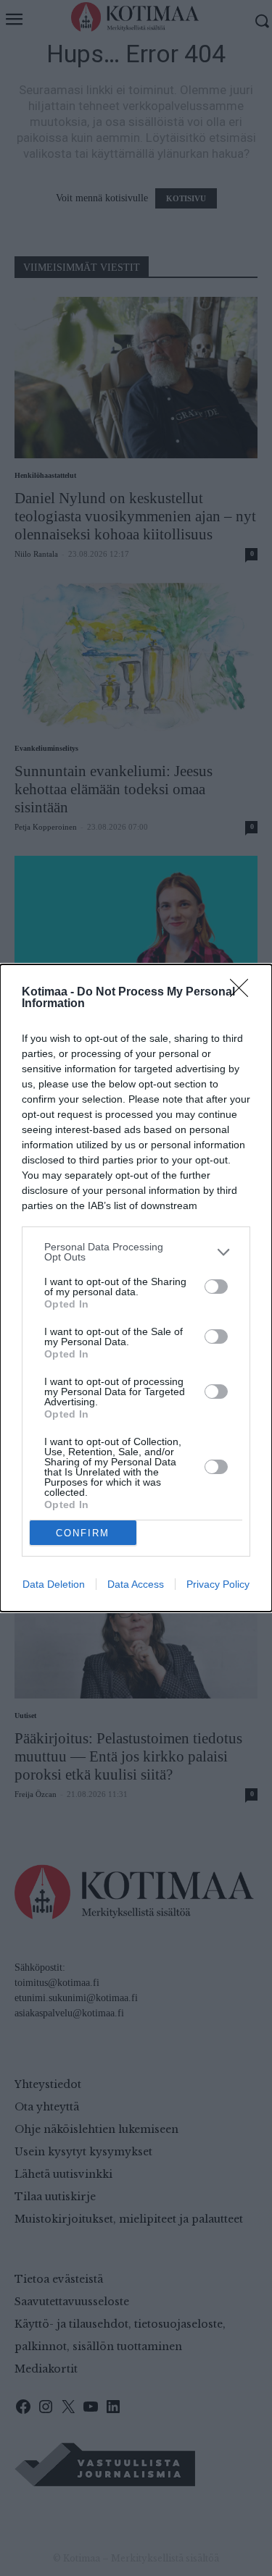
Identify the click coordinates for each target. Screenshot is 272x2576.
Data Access (136, 1584)
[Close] (244, 993)
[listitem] (136, 1252)
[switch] (216, 1287)
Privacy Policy (218, 1584)
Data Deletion (54, 1584)
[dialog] (136, 1288)
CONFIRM (83, 1533)
